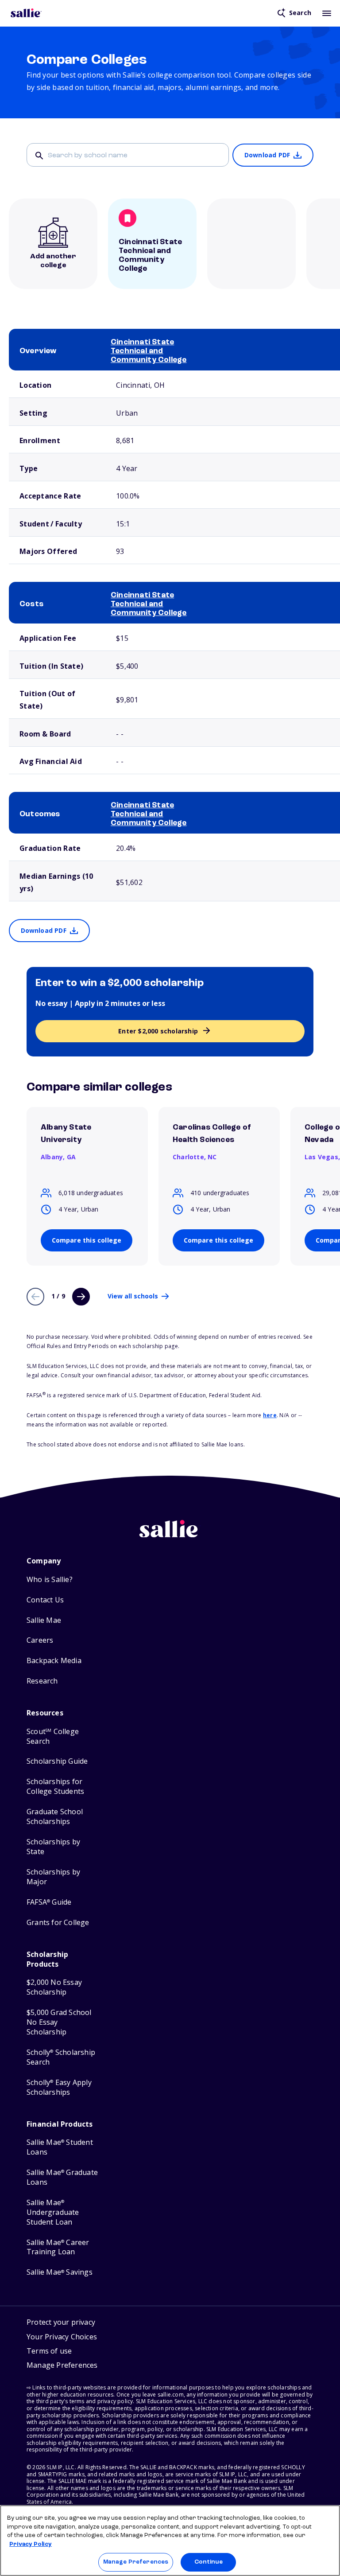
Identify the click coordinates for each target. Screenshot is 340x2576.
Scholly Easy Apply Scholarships (59, 2087)
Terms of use (49, 2351)
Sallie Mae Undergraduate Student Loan (53, 2212)
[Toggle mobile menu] (327, 13)
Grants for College (58, 1923)
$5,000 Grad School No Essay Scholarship (59, 2022)
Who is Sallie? (50, 1580)
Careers (40, 1640)
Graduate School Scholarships (55, 1817)
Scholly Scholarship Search (61, 2057)
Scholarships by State (53, 1847)
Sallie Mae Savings (60, 2272)
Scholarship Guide (57, 1761)
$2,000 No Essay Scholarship (54, 1987)
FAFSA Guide (49, 1902)
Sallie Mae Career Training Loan (58, 2247)
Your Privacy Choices (62, 2337)
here (270, 1415)
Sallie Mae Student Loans (60, 2147)
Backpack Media (54, 1661)
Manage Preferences (136, 2562)
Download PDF (267, 155)
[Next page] (81, 1297)
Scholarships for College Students (55, 1787)
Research (42, 1681)
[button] (62, 2366)
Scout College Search (53, 1736)
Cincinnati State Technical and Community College (149, 351)
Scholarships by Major (53, 1877)
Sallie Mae (44, 1620)
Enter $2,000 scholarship (158, 1031)
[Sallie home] (26, 13)
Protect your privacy (61, 2322)
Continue (209, 2562)
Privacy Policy (31, 2544)
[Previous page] (35, 1297)
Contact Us (45, 1600)
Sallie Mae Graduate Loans (62, 2177)
